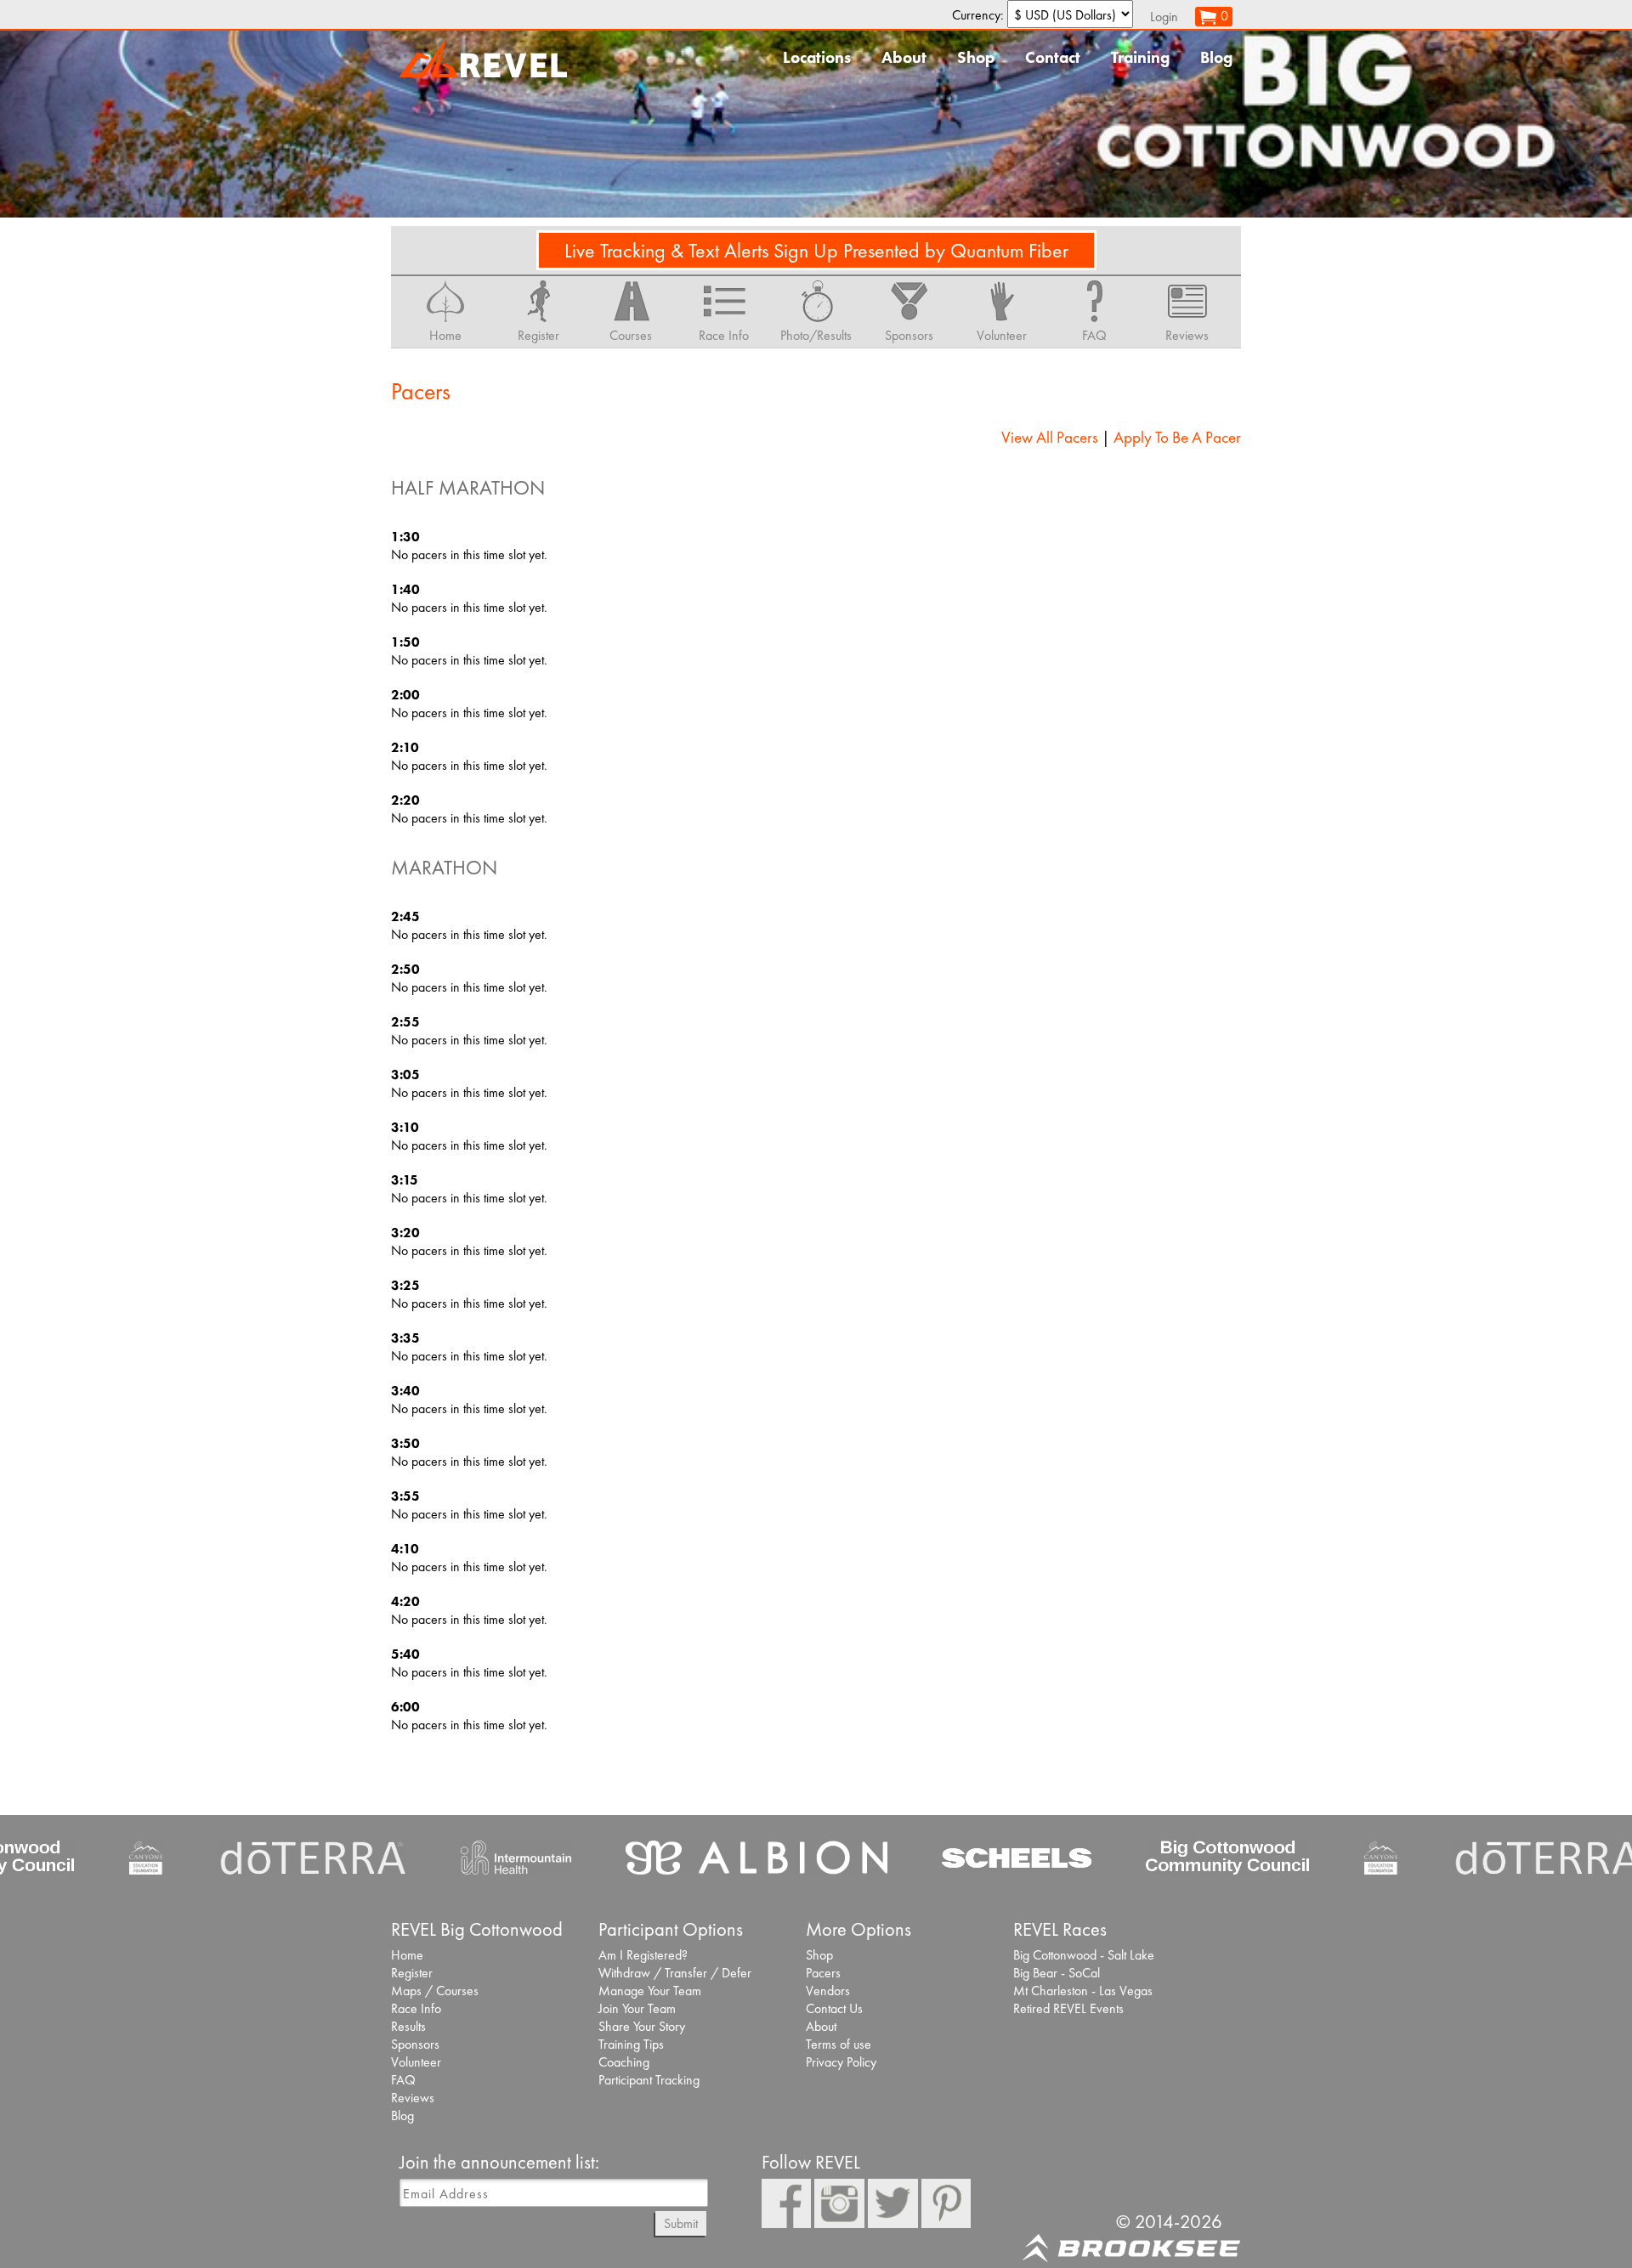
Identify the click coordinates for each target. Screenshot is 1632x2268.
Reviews (413, 2098)
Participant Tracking (649, 2080)
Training (1140, 57)
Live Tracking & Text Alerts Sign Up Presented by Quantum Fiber (816, 250)
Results (408, 2026)
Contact (1053, 57)
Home (407, 1955)
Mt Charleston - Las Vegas (1083, 1991)
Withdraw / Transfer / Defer (675, 1973)
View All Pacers (1050, 437)
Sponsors (415, 2044)
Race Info (416, 2008)
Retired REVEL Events (1068, 2008)
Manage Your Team (650, 1991)
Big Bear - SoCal (1057, 1973)
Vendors (828, 1991)
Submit (681, 2223)
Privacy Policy (841, 2062)
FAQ (403, 2080)
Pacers (823, 1973)
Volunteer (416, 2062)
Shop (976, 57)
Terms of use (839, 2044)
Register (412, 1973)
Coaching (624, 2062)
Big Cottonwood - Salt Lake (1084, 1955)
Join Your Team (637, 2008)
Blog (1216, 57)
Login (1164, 17)
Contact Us (834, 2008)
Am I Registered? (643, 1955)
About (904, 57)
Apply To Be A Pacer (1177, 437)
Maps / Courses (435, 1991)
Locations (817, 57)
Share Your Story (642, 2026)
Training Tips (631, 2044)
